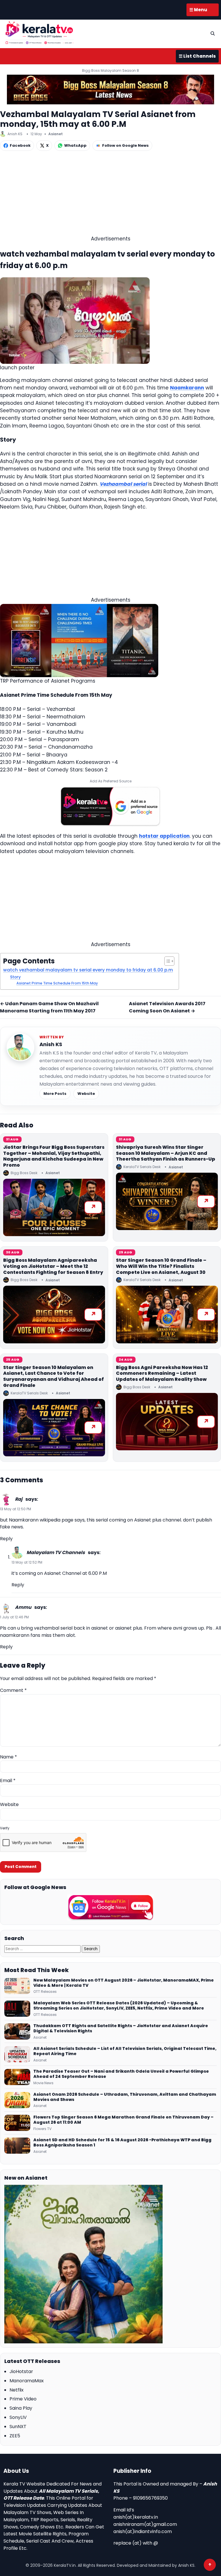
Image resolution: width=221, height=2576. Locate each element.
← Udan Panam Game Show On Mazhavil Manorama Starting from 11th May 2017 (49, 1007)
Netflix (17, 2390)
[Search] (213, 33)
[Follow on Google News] (110, 1907)
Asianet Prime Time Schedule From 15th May (57, 983)
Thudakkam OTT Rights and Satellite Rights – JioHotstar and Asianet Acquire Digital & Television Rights (121, 2029)
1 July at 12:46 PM (14, 1617)
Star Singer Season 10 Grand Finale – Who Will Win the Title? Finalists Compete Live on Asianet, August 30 (161, 1266)
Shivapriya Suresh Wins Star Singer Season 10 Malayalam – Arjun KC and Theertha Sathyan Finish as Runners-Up (166, 1153)
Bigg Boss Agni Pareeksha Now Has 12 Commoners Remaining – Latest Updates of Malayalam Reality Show (162, 1373)
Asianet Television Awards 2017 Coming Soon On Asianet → (167, 1007)
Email (8, 1781)
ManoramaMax (27, 2381)
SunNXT (18, 2427)
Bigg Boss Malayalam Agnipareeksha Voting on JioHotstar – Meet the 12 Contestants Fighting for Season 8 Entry (53, 1266)
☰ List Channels (197, 56)
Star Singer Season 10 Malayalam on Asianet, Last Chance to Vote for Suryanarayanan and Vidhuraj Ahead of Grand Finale (54, 1376)
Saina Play (21, 2408)
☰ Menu (198, 10)
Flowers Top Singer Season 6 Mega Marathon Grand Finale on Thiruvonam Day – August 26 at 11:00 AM (123, 2120)
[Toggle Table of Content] (166, 961)
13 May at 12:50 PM (16, 1509)
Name (8, 1757)
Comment (13, 1690)
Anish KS (51, 1044)
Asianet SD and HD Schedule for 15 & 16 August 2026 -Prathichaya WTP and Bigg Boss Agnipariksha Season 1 (122, 2143)
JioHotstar (21, 2371)
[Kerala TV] (39, 33)
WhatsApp (75, 145)
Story (15, 977)
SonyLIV (18, 2417)
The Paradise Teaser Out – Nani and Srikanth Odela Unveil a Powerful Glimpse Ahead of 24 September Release (121, 2074)
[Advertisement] (110, 195)
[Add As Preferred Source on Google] (110, 806)
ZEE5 (15, 2436)
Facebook (20, 145)
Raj (19, 1499)
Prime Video (23, 2399)
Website (86, 1094)
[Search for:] (43, 1949)
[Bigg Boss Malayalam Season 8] (110, 90)
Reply (6, 1539)
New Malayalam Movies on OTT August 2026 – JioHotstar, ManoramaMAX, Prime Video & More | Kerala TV (124, 1983)
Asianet (56, 134)
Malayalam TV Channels (56, 1552)
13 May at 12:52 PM (27, 1562)
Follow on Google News (125, 145)
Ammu (23, 1607)
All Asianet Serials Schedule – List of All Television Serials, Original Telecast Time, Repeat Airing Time (125, 2051)
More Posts (55, 1094)
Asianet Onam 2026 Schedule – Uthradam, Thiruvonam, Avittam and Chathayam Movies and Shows (125, 2097)
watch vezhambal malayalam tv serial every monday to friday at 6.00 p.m (88, 970)
